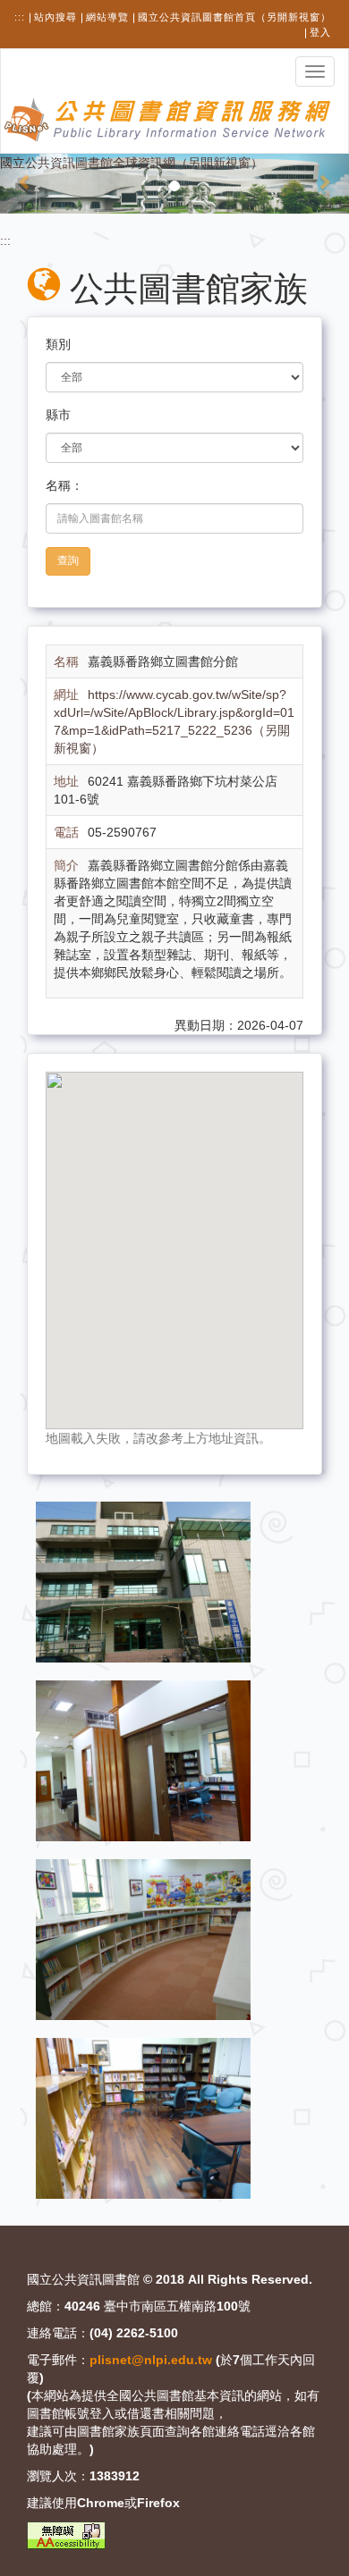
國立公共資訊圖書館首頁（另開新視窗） (234, 17)
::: (20, 17)
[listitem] (143, 1581)
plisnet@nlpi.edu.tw (151, 2360)
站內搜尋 (55, 17)
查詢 (68, 560)
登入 (320, 32)
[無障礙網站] (66, 2535)
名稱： (64, 485)
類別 (58, 344)
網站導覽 (107, 17)
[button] (26, 183)
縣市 (58, 415)
